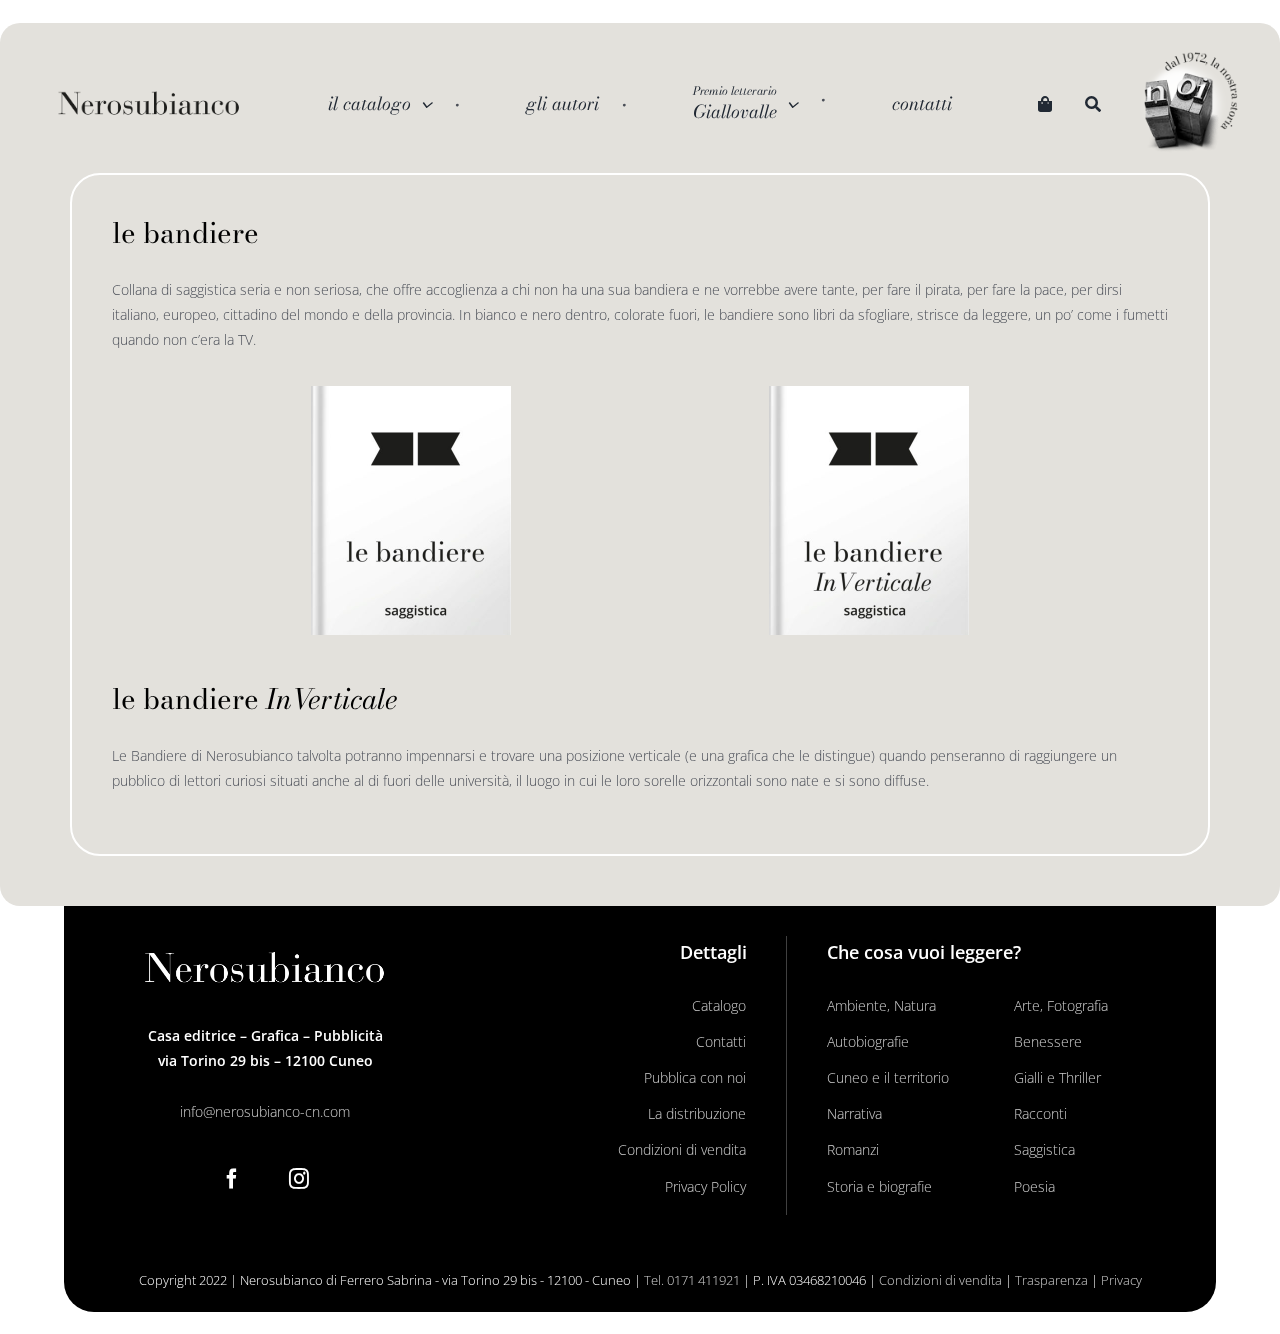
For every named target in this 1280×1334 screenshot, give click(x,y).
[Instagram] (299, 1179)
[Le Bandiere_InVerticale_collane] (869, 392)
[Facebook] (232, 1179)
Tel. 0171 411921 (692, 1280)
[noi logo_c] (1191, 103)
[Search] (1093, 104)
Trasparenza (1051, 1280)
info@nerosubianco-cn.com (265, 1111)
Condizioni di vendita (940, 1280)
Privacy (1121, 1280)
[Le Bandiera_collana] (411, 392)
